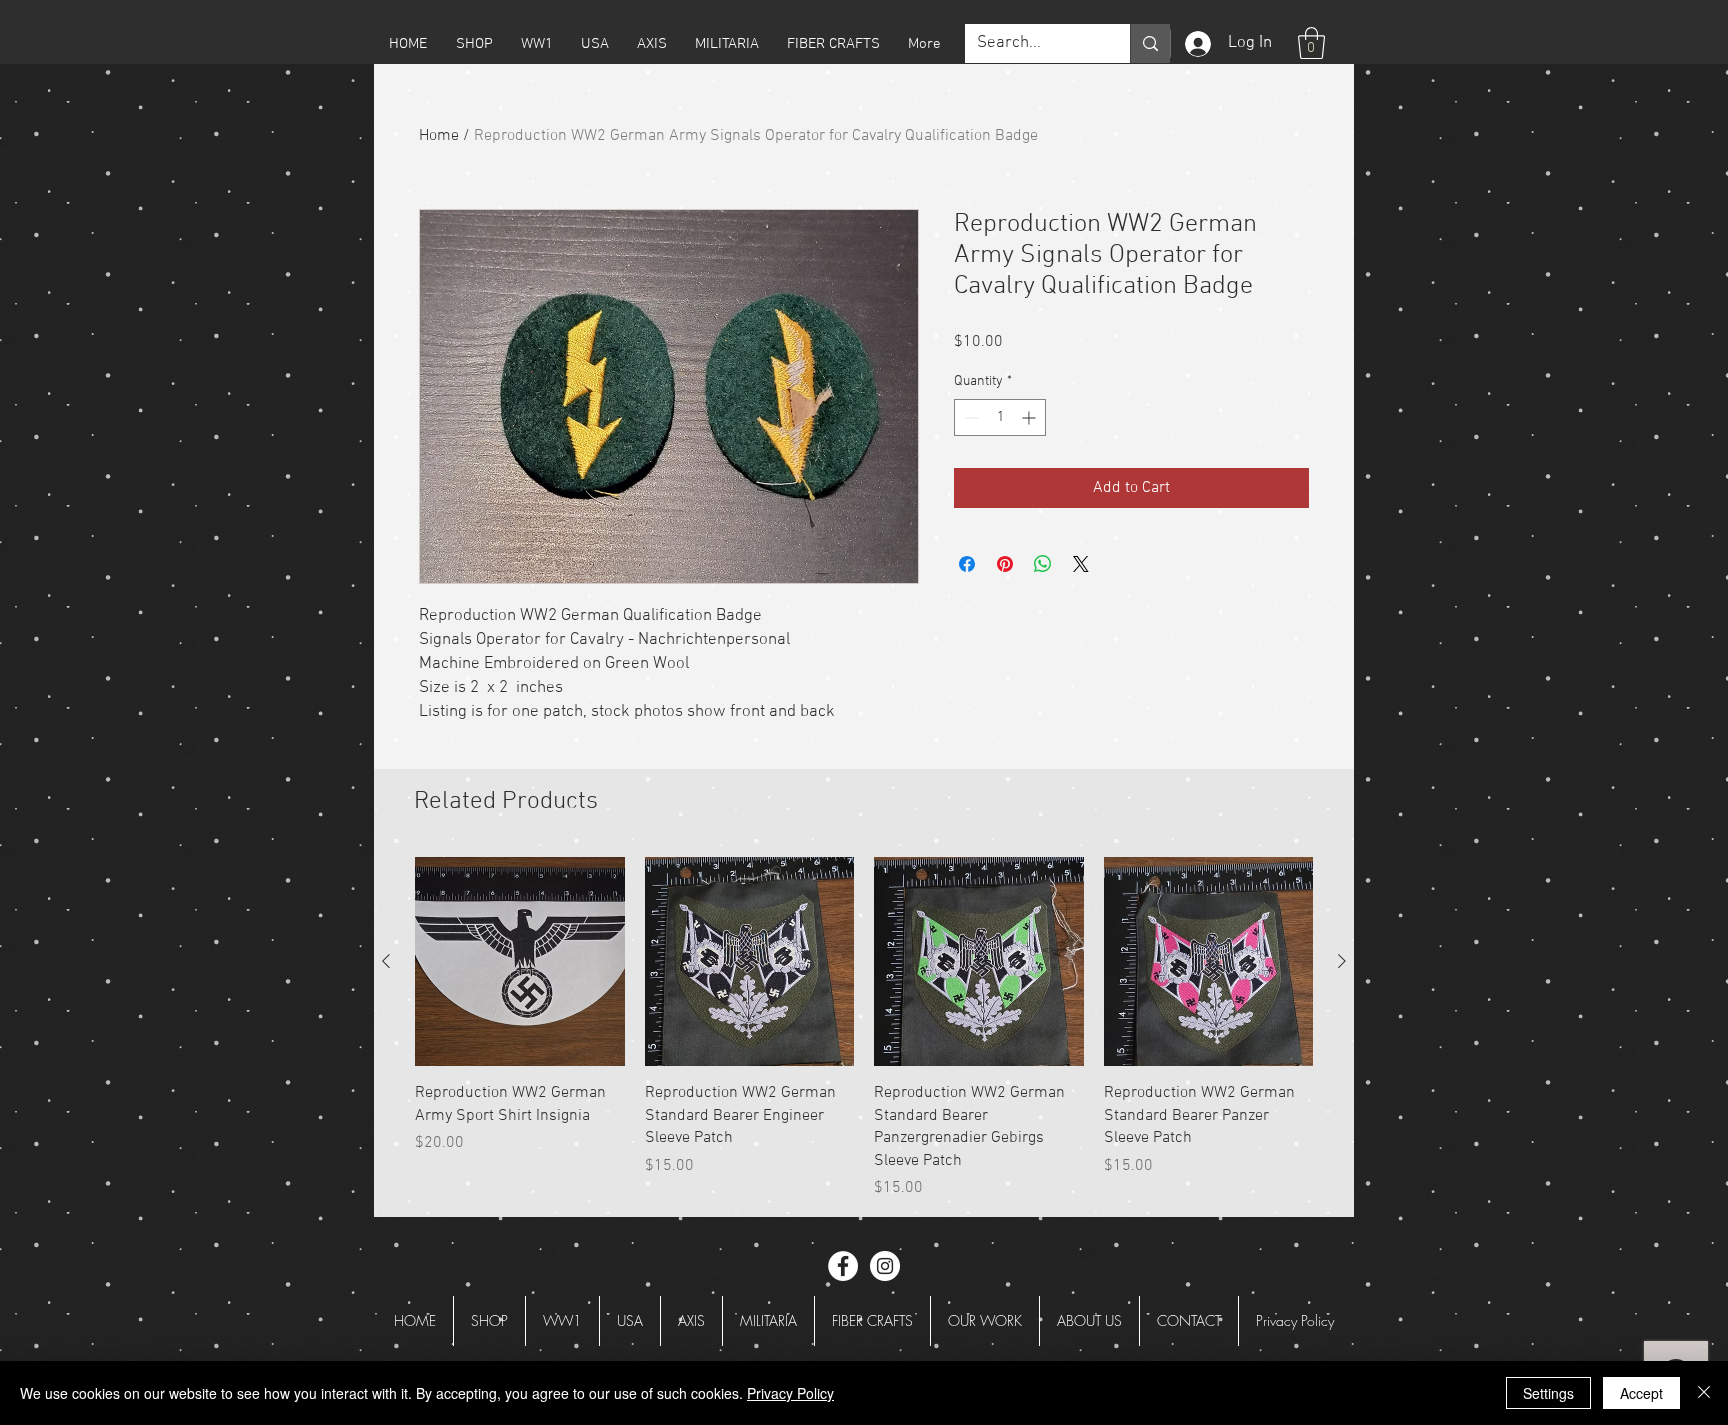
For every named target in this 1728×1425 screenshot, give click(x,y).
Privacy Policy (790, 1393)
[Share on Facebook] (967, 564)
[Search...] (1150, 43)
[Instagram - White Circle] (885, 1266)
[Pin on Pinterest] (1005, 564)
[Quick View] (520, 962)
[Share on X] (1081, 564)
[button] (474, 44)
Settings (1548, 1393)
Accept (1641, 1393)
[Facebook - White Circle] (843, 1266)
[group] (864, 1028)
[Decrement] (969, 417)
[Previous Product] (386, 961)
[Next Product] (1342, 961)
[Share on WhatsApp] (1043, 564)
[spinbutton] (1000, 417)
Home (439, 136)
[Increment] (1030, 417)
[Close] (1704, 1393)
